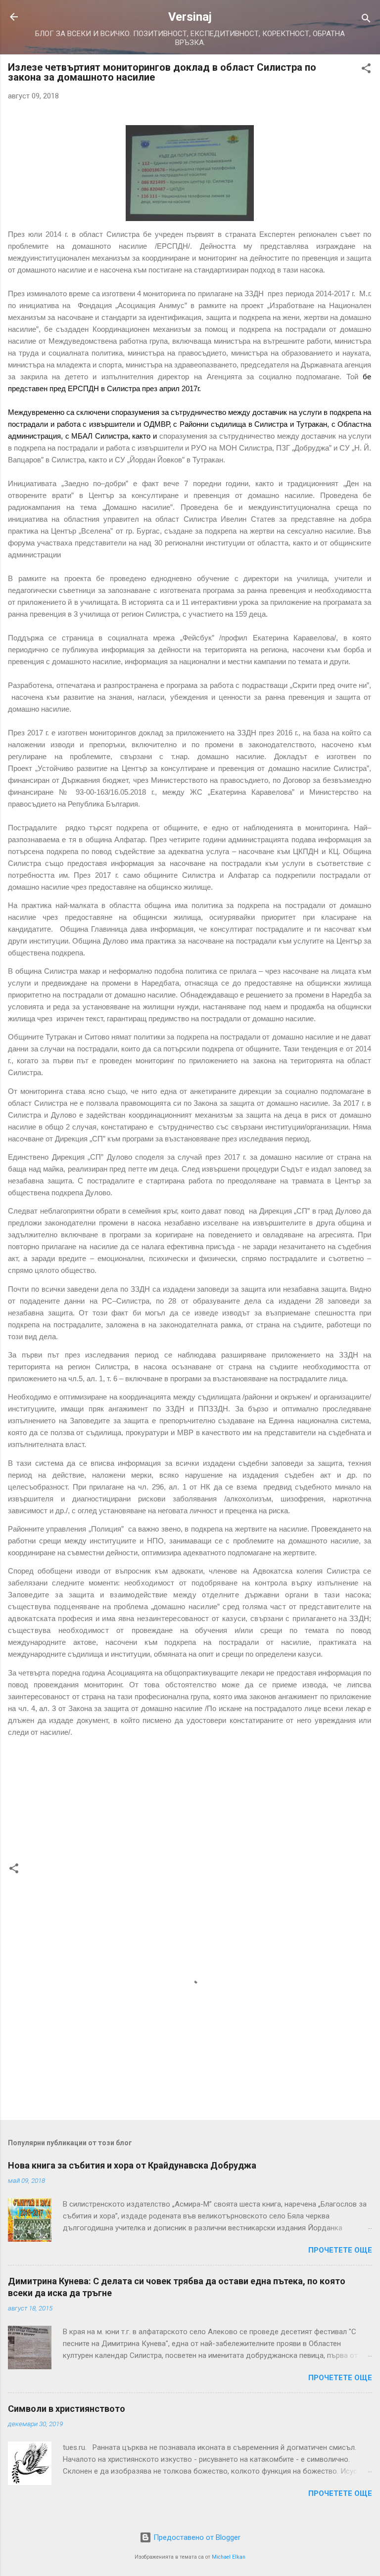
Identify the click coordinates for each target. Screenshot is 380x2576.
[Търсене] (366, 20)
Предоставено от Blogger (196, 2537)
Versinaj (190, 17)
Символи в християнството (67, 2409)
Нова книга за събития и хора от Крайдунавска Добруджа (132, 2165)
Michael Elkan (229, 2557)
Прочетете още (340, 2250)
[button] (366, 70)
